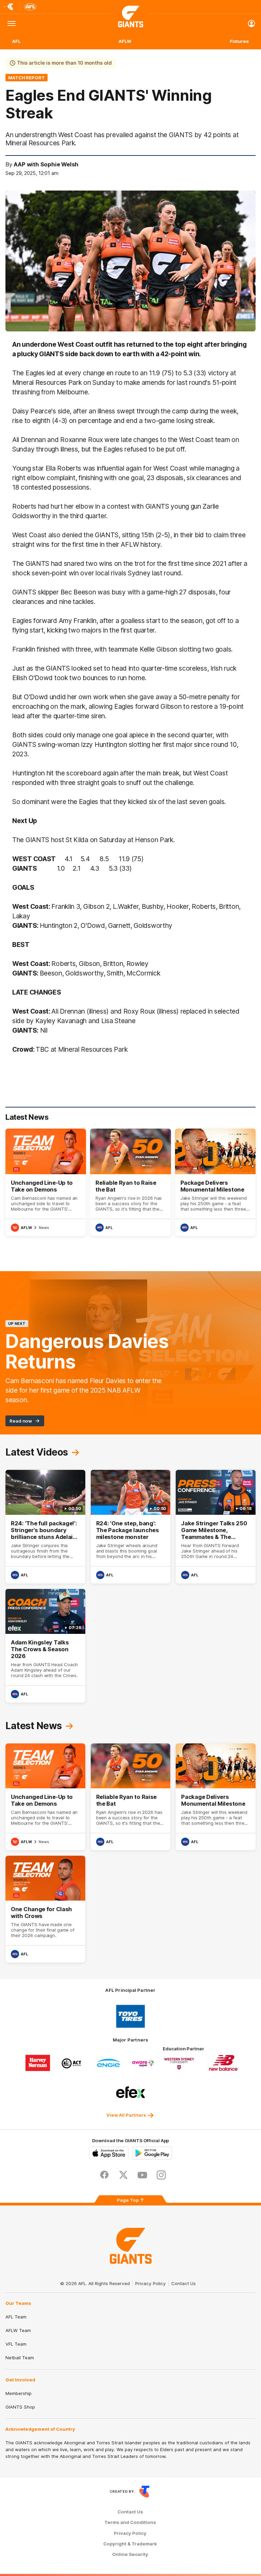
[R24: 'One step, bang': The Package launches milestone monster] (131, 1527)
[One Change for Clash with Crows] (45, 1909)
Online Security (130, 2554)
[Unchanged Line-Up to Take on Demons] (46, 1182)
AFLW (125, 41)
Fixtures (239, 41)
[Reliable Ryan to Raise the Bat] (130, 1182)
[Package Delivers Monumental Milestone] (215, 1182)
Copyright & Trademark (130, 2544)
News (44, 1228)
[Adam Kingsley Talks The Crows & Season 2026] (45, 1646)
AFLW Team (18, 2330)
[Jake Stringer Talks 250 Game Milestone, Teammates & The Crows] (216, 1527)
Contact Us (184, 2283)
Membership (19, 2393)
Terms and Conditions (130, 2522)
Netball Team (20, 2358)
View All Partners (126, 2115)
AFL (16, 41)
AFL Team (16, 2317)
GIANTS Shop (20, 2407)
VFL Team (16, 2344)
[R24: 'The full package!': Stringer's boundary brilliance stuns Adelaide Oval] (45, 1527)
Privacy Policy (151, 2283)
